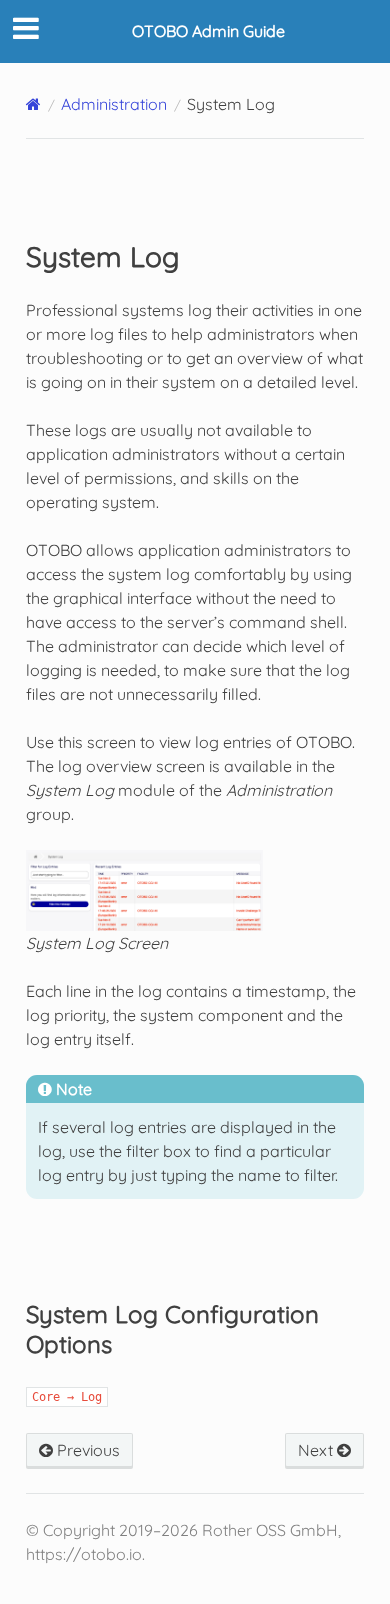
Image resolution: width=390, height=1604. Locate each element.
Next (317, 1450)
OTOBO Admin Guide (208, 31)
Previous (86, 1450)
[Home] (33, 104)
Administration (114, 104)
